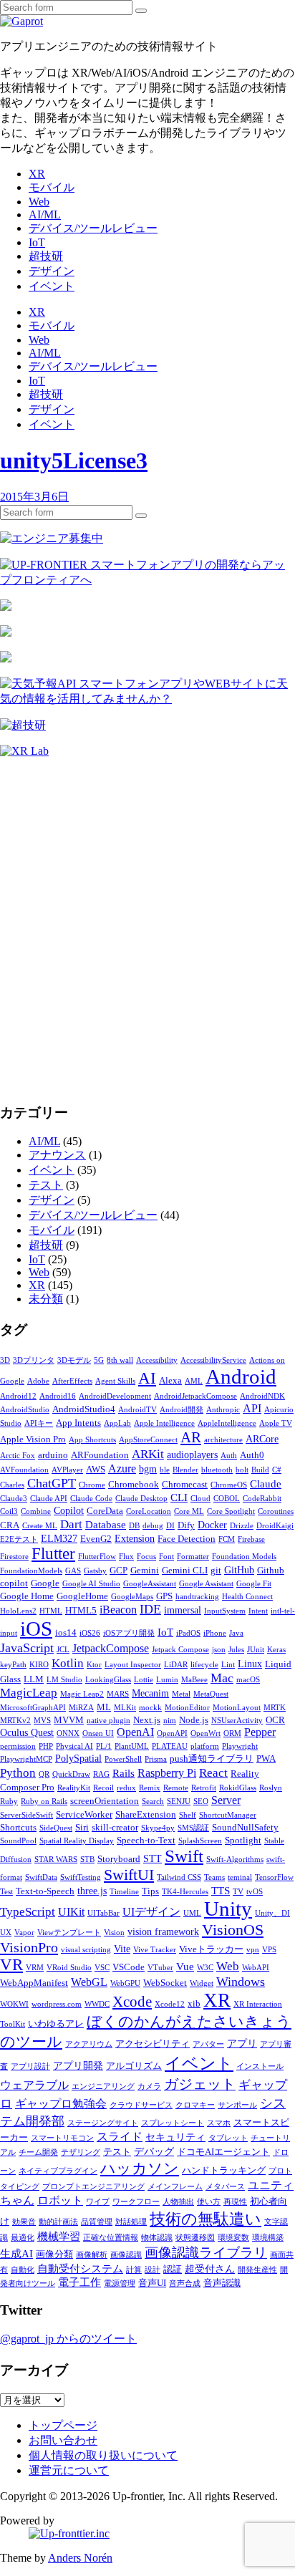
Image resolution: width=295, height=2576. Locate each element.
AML (194, 1381)
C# (277, 1470)
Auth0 (252, 1455)
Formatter (193, 1557)
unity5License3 (74, 460)
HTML (51, 1611)
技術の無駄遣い (205, 2219)
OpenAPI (172, 1733)
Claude (266, 1484)
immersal (183, 1610)
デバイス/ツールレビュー (93, 228)
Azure (122, 1468)
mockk (150, 1708)
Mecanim (150, 1693)
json (219, 1650)
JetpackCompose (111, 1648)
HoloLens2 (18, 1611)
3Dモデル (74, 1360)
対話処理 (131, 2222)
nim (170, 1721)
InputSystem (225, 1611)
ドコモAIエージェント (223, 2152)
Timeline (124, 1892)
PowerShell (123, 1759)
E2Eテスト (19, 1539)
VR (11, 1965)
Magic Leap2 (82, 1694)
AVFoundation (24, 1470)
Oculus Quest (27, 1733)
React (213, 1773)
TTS (221, 1891)
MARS (118, 1694)
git (216, 1571)
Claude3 (14, 1499)
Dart (71, 1524)
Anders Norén (80, 2558)
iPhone (215, 1633)
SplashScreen (200, 1841)
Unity (228, 1909)
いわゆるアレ (56, 2024)
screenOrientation (105, 1801)
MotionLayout (237, 1708)
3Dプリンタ (34, 1360)
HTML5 (81, 1611)
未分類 (46, 1299)
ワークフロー (136, 2202)
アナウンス (57, 1155)
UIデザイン (151, 1912)
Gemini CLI (185, 1571)
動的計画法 (58, 2222)
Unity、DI (272, 1913)
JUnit (256, 1650)
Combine (36, 1511)
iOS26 (90, 1633)
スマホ (219, 2123)
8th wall (120, 1360)
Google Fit (254, 1584)
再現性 (235, 2202)
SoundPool (18, 1841)
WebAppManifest (34, 1983)
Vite (122, 1949)
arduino (53, 1455)
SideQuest (56, 1828)
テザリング (81, 2152)
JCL (63, 1650)
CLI (179, 1497)
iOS (36, 1629)
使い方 (209, 2202)
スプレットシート (173, 2123)
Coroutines (276, 1511)
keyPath (13, 1665)
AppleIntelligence (227, 1423)
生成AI (16, 2254)
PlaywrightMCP (26, 1759)
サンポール (237, 2105)
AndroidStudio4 (84, 1409)
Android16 (58, 1396)
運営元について (69, 2470)
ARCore (262, 1439)
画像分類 (54, 2254)
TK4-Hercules (185, 1892)
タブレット (228, 2138)
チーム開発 (38, 2152)
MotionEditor (187, 1708)
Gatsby (95, 1571)
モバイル (52, 187)
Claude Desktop (141, 1499)
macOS (248, 1680)
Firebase (251, 1539)
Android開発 (182, 1410)
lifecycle (204, 1665)
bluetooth (217, 1470)
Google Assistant (206, 1584)
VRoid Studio (69, 1968)
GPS (164, 1596)
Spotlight (243, 1841)
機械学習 (59, 2237)
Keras (276, 1650)
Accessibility (157, 1360)
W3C (205, 1968)
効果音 (24, 2222)
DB (134, 1526)
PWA (266, 1759)
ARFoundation (100, 1455)
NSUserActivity (237, 1721)
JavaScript (27, 1648)
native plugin (108, 1721)
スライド (120, 2137)
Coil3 (9, 1511)
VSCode (129, 1967)
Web (39, 202)
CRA (10, 1525)
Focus (146, 1557)
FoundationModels (31, 1571)
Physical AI (74, 1746)
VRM (35, 1968)
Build (260, 1470)
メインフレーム (175, 2187)
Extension (135, 1539)
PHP (46, 1746)
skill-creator (115, 1828)
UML (192, 1913)
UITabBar (103, 1913)
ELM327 (59, 1539)
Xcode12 (170, 2004)
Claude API (49, 1499)
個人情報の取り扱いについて (103, 2455)
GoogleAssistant (150, 1584)
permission (18, 1746)
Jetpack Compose (180, 1650)
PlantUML (132, 1746)
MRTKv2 (15, 1721)
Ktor (94, 1665)
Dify (186, 1525)
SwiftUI (129, 1875)
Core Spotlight (231, 1511)
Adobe (38, 1381)
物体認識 (157, 2238)
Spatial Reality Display (77, 1841)
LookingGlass (108, 1680)
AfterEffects (72, 1381)
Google (45, 1583)
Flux (126, 1557)
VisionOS (233, 1930)
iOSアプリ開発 (129, 1633)
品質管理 (97, 2222)
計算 (134, 2270)
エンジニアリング (103, 2087)
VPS (269, 1950)
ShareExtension (146, 1815)
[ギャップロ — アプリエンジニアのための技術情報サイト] (21, 21)
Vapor (24, 1933)
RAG (101, 1774)
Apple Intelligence (164, 1423)
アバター (208, 2044)
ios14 (66, 1633)
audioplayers (192, 1455)
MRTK (275, 1708)
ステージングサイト (103, 2123)
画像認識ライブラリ (206, 2253)
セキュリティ (175, 2137)
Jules (236, 1650)
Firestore (14, 1557)
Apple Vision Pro (33, 1439)
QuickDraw (71, 1774)
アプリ (242, 2044)
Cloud (200, 1499)
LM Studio (64, 1680)
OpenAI (135, 1732)
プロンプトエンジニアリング (93, 2187)
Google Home (27, 1596)
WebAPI (256, 1968)
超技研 (46, 256)
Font (166, 1557)
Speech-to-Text (146, 1841)
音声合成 (185, 2283)
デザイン (52, 271)
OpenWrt (205, 1733)
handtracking (197, 1597)
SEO (201, 1801)
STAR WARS (56, 1859)
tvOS (255, 1892)
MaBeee (194, 1680)
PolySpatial (78, 1759)
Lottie (144, 1680)
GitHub (239, 1570)
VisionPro (29, 1947)
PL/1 (104, 1746)
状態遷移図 (195, 2238)
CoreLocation (149, 1511)
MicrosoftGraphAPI (33, 1708)
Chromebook (134, 1485)
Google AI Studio (91, 1584)
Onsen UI (98, 1733)
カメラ (149, 2087)
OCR (275, 1720)
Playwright (240, 1746)
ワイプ (98, 2202)
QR (44, 1774)
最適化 (23, 2238)
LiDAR (176, 1665)
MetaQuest (211, 1694)
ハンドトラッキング (224, 2171)
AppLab (117, 1423)
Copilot (69, 1511)
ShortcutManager (228, 1815)
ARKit (148, 1454)
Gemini (145, 1571)
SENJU (179, 1801)
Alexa (170, 1381)
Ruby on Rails (44, 1801)
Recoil (103, 1788)
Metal (181, 1694)
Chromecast (185, 1485)
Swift (184, 1856)
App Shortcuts (92, 1440)
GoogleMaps (132, 1597)
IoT (37, 242)
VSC (102, 1968)
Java (236, 1633)
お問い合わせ (63, 2440)
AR (191, 1437)
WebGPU (125, 1983)
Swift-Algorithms (235, 1859)
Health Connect (247, 1597)
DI (170, 1526)
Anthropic (223, 1410)
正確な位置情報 (111, 2238)
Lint (228, 1665)
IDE (150, 1609)
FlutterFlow (97, 1557)
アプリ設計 (30, 2066)
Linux (250, 1664)
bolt (242, 1470)
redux (126, 1788)
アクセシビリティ (153, 2044)
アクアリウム (89, 2044)
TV (238, 1892)
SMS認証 (193, 1828)
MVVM (69, 1720)
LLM (34, 1679)
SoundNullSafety (245, 1828)
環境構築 (268, 2238)
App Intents (78, 1423)
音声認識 (222, 2283)
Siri (82, 1828)
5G (99, 1360)
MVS (42, 1721)
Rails (124, 1773)
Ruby (9, 1801)
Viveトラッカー (211, 1949)
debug (153, 1526)
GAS (73, 1571)
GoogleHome (82, 1596)
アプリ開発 (78, 2066)
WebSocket (165, 1983)
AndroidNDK (262, 1396)
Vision (114, 1933)
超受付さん (210, 2269)
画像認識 (126, 2255)
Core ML (189, 1511)
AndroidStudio (25, 1410)
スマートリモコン (62, 2138)
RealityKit (74, 1788)
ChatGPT (52, 1483)
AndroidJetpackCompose (195, 1396)
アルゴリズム (134, 2066)
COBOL (227, 1499)
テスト (46, 1185)
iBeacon (118, 1610)
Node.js (194, 1720)
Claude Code (91, 1499)
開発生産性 (257, 2270)
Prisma (156, 1759)
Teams (214, 1877)
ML (104, 1707)
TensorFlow (274, 1877)
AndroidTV (137, 1410)
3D (5, 1360)
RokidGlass (238, 1788)
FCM (227, 1539)
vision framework (163, 1932)
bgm (148, 1469)
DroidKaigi (275, 1526)
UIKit (71, 1912)
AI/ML (45, 214)
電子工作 (79, 2282)
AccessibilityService (213, 1360)
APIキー (39, 1423)
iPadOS (188, 1633)
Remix (150, 1788)
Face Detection (187, 1539)
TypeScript (28, 1911)
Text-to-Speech (45, 1891)
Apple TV (276, 1423)
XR (37, 174)
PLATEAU (170, 1746)
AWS (96, 1470)
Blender (185, 1470)
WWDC (97, 2004)
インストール (260, 2066)
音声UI (152, 2283)
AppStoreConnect (148, 1440)
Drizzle (242, 1526)
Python (18, 1772)
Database (106, 1525)
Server (226, 1800)
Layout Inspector (133, 1665)
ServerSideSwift (26, 1815)
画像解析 (92, 2255)
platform (205, 1746)
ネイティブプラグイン (58, 2171)
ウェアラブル (34, 2085)
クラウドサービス (141, 2105)
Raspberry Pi (167, 1773)
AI (147, 1378)
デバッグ (154, 2152)
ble (165, 1470)
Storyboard (119, 1859)
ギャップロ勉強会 (61, 2104)
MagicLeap (29, 1693)
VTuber (160, 1968)
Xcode (132, 2002)
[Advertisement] (147, 930)
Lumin (167, 1680)
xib (194, 2004)
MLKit (125, 1708)
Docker (212, 1525)
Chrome (92, 1485)
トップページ (63, 2425)
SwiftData (41, 1877)
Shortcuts (18, 1828)
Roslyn (271, 1788)
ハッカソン (140, 2169)
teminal (240, 1877)
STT (153, 1859)
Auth (229, 1456)
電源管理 (120, 2283)
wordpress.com (57, 2004)
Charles (12, 1485)
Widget (202, 1983)
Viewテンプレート (69, 1933)
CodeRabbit (262, 1499)
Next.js (147, 1720)
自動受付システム (80, 2269)
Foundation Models (244, 1557)
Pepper (260, 1732)
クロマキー (195, 2105)
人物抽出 (178, 2202)
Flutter (53, 1554)
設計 (153, 2270)
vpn (253, 1950)
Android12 (18, 1396)
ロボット (60, 2200)
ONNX (68, 1733)
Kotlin (68, 1663)
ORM (232, 1733)
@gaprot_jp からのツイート (68, 2339)
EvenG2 (96, 1539)
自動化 (23, 2270)
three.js (92, 1891)
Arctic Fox (18, 1456)
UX (6, 1933)
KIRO (39, 1665)
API (252, 1408)
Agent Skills (115, 1381)
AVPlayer (67, 1470)
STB (87, 1859)
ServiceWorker (84, 1815)
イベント (52, 286)
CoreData (105, 1511)
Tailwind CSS (179, 1877)
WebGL (89, 1982)
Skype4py (158, 1828)
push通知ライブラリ (212, 1759)
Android (241, 1377)
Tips (150, 1891)
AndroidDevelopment (115, 1396)
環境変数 (233, 2238)
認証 (173, 2269)
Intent (258, 1611)
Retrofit (204, 1788)
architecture (223, 1440)
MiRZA (81, 1708)
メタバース (225, 2187)
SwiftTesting (81, 1877)
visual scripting (86, 1950)
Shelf (188, 1815)
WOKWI (14, 2004)
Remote (176, 1788)
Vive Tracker (155, 1950)
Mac (222, 1678)
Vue (185, 1967)
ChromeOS (229, 1485)
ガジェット (200, 2084)
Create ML (40, 1526)
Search (153, 1801)
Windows (241, 1982)
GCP (119, 1571)
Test (6, 1892)
